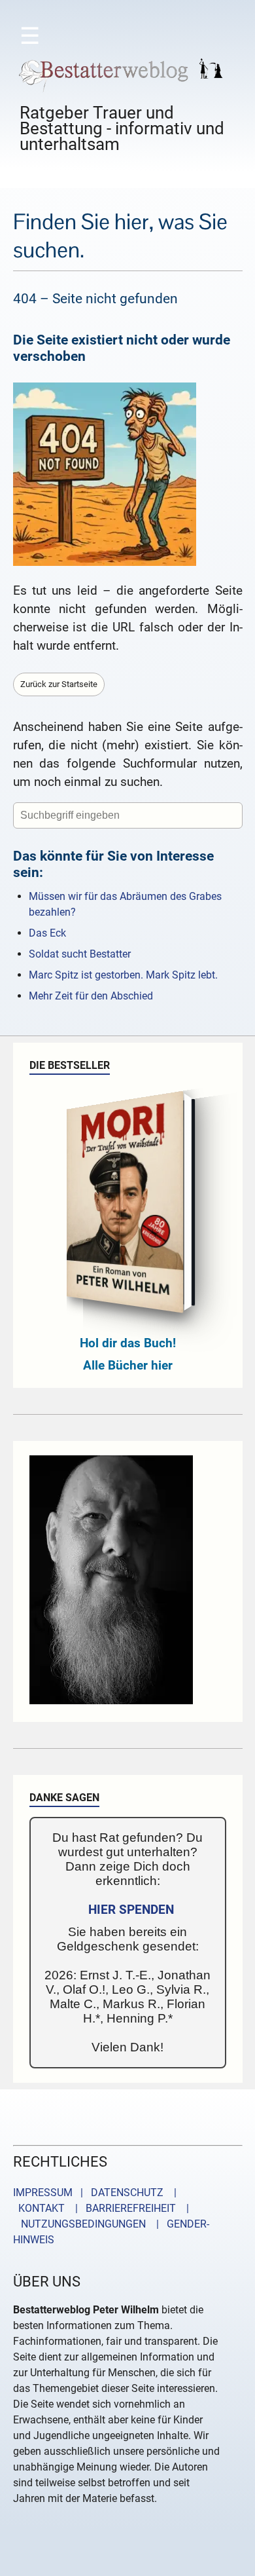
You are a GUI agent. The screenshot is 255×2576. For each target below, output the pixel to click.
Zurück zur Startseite (59, 684)
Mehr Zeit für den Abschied (91, 996)
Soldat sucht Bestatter (80, 954)
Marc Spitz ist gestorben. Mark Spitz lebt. (123, 975)
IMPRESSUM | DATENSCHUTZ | (97, 2193)
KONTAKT (39, 2208)
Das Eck (47, 933)
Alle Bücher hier (128, 1365)
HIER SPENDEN (131, 1910)
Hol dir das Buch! (128, 1343)
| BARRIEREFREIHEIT (122, 2208)
